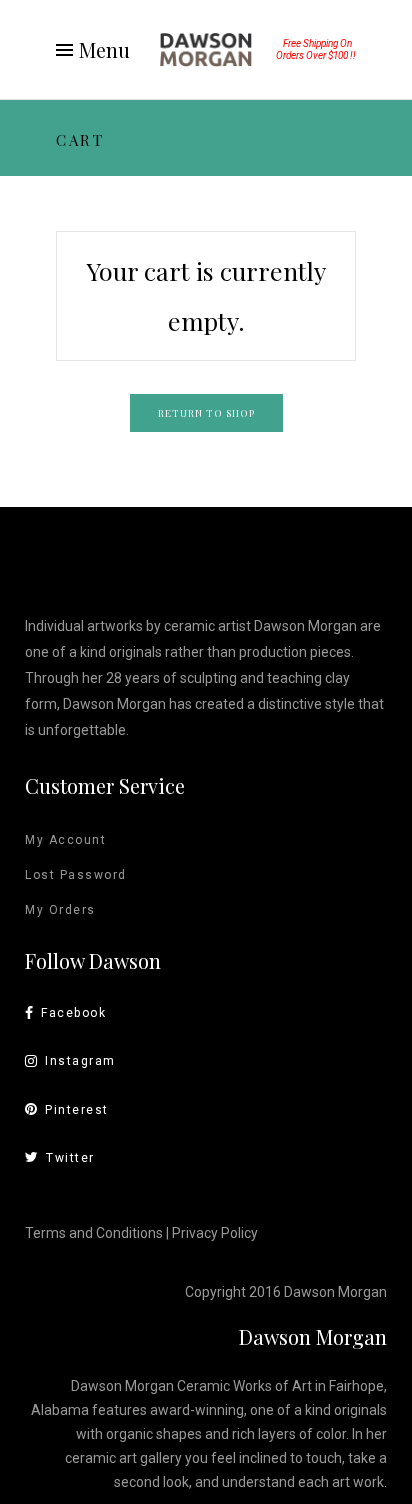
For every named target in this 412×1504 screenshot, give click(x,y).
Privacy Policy (215, 1233)
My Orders (60, 910)
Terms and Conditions (94, 1233)
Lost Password (76, 875)
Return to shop (206, 413)
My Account (65, 840)
